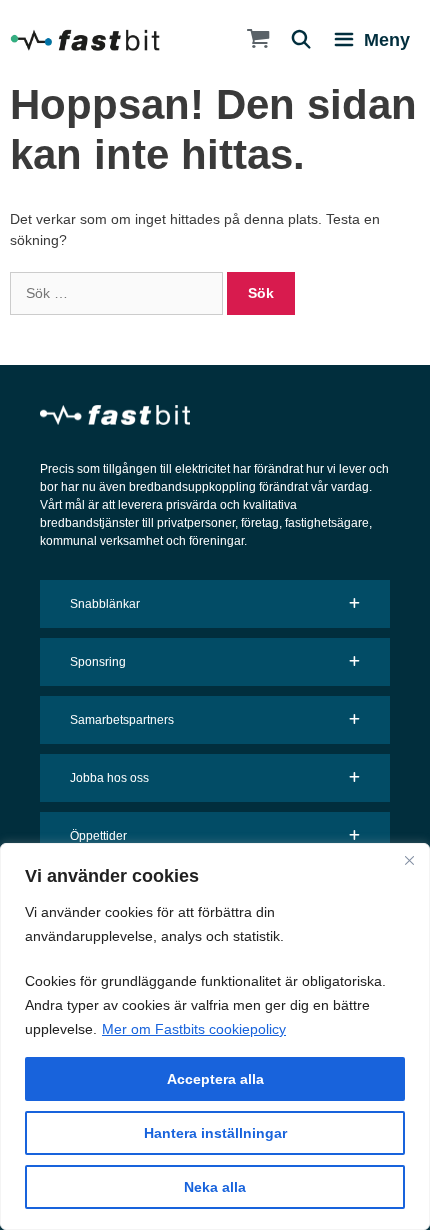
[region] (215, 1036)
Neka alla (215, 1187)
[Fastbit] (85, 40)
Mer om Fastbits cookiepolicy (194, 1029)
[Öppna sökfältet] (293, 40)
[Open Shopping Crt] (249, 40)
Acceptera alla (215, 1079)
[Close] (409, 860)
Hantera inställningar (215, 1133)
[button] (215, 604)
